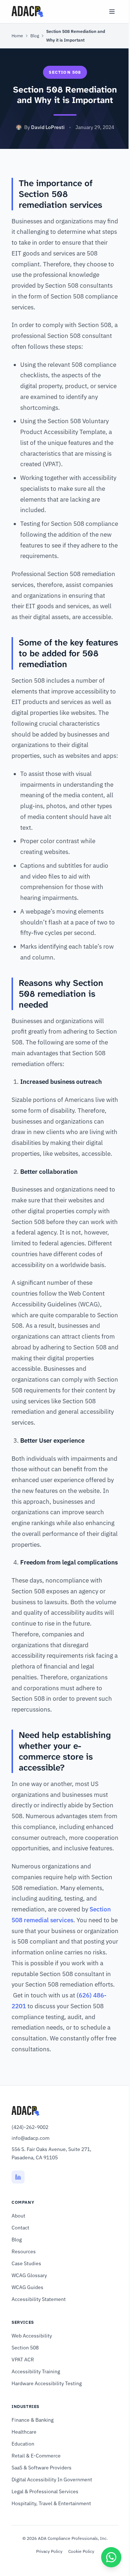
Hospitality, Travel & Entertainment (51, 2503)
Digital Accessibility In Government (52, 2480)
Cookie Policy (81, 2551)
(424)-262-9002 (30, 2127)
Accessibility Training (36, 2371)
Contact (20, 2228)
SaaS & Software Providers (42, 2468)
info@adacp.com (31, 2138)
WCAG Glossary (29, 2275)
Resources (24, 2251)
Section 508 (25, 2348)
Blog (35, 36)
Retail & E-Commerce (36, 2456)
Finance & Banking (32, 2420)
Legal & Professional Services (45, 2491)
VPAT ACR (23, 2360)
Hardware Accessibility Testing (47, 2383)
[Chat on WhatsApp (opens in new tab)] (111, 2557)
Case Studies (26, 2263)
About (18, 2216)
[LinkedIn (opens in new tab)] (18, 2177)
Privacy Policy (49, 2551)
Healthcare (24, 2432)
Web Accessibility (32, 2336)
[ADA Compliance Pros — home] (27, 12)
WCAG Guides (27, 2287)
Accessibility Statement (39, 2299)
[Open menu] (112, 12)
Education (23, 2444)
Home (17, 36)
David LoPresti (48, 127)
